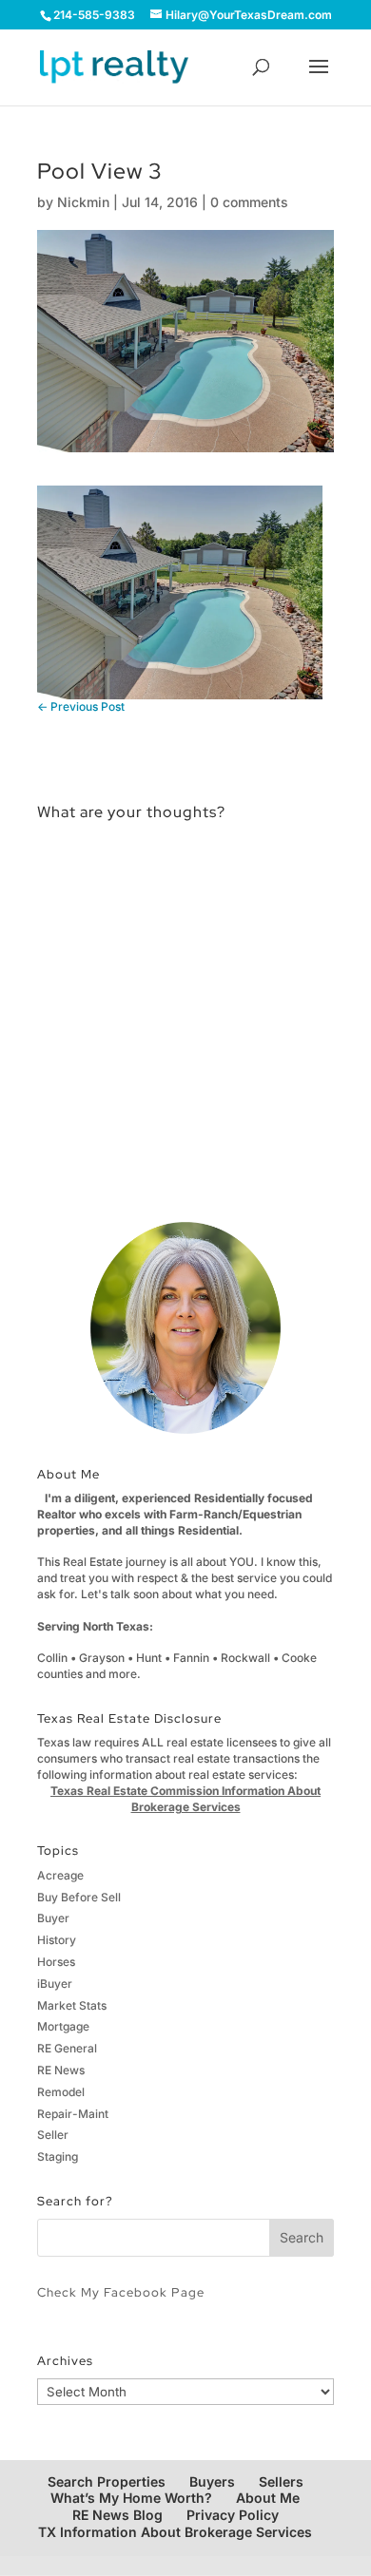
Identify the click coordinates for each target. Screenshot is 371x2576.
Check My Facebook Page (121, 2292)
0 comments (249, 202)
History (57, 1940)
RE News (61, 2070)
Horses (56, 1962)
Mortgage (63, 2026)
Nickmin (83, 202)
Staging (58, 2156)
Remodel (61, 2092)
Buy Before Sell (79, 1897)
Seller (53, 2135)
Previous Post (81, 706)
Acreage (60, 1875)
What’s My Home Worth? (131, 2498)
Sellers (281, 2481)
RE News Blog (117, 2515)
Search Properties (107, 2481)
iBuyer (55, 1984)
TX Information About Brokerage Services (175, 2532)
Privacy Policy (233, 2515)
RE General (67, 2048)
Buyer (53, 1918)
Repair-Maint (73, 2114)
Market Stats (72, 2005)
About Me (268, 2498)
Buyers (212, 2481)
